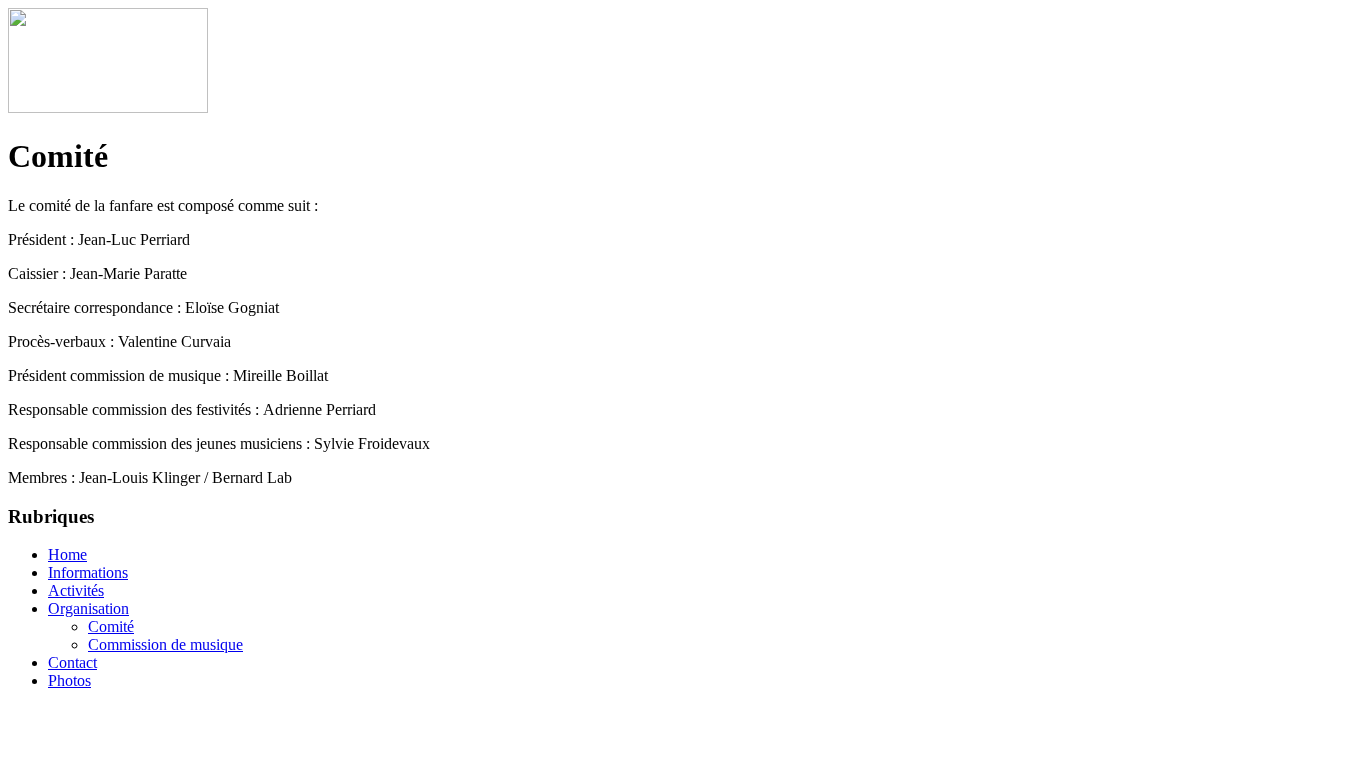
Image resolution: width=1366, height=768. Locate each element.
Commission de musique (165, 644)
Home (67, 554)
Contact (72, 662)
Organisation (88, 608)
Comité (111, 626)
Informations (88, 572)
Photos (69, 680)
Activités (76, 590)
